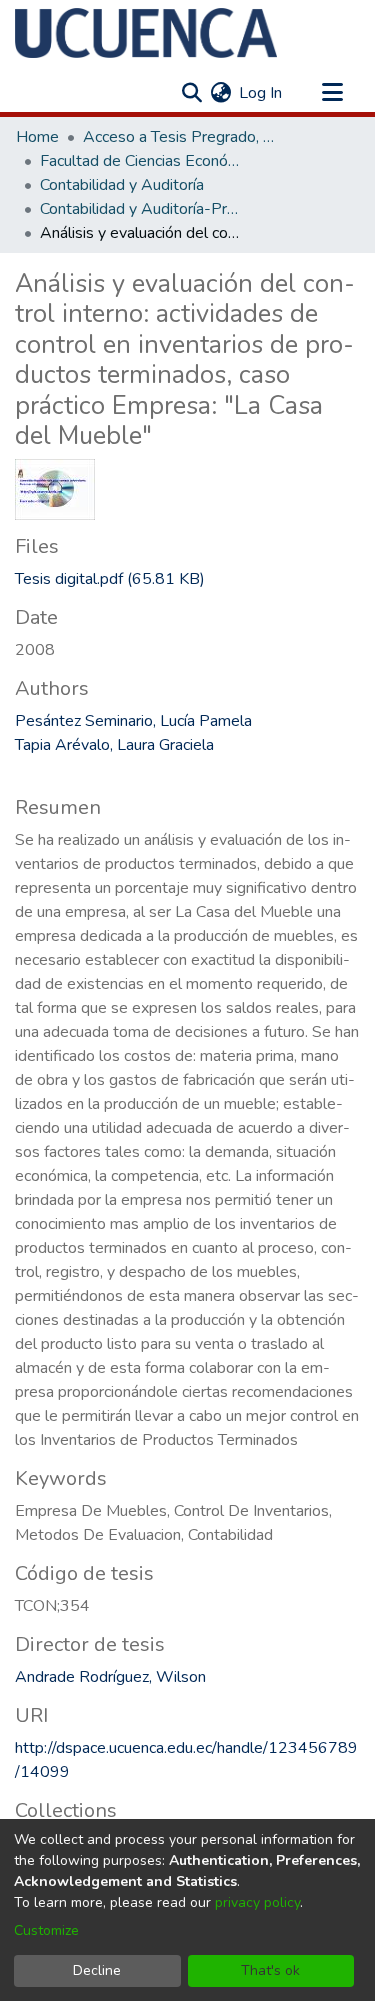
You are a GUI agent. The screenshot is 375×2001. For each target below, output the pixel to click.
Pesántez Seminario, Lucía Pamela (133, 721)
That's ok (270, 1970)
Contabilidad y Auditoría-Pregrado (140, 209)
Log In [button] (261, 93)
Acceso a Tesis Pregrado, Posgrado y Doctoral (183, 137)
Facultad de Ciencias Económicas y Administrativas (140, 161)
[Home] (146, 33)
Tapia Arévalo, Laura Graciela (114, 745)
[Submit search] (191, 93)
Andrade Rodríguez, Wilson (110, 1677)
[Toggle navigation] (332, 93)
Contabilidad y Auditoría (122, 185)
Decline (97, 1970)
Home (37, 137)
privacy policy (257, 1902)
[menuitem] (220, 93)
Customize (46, 1930)
